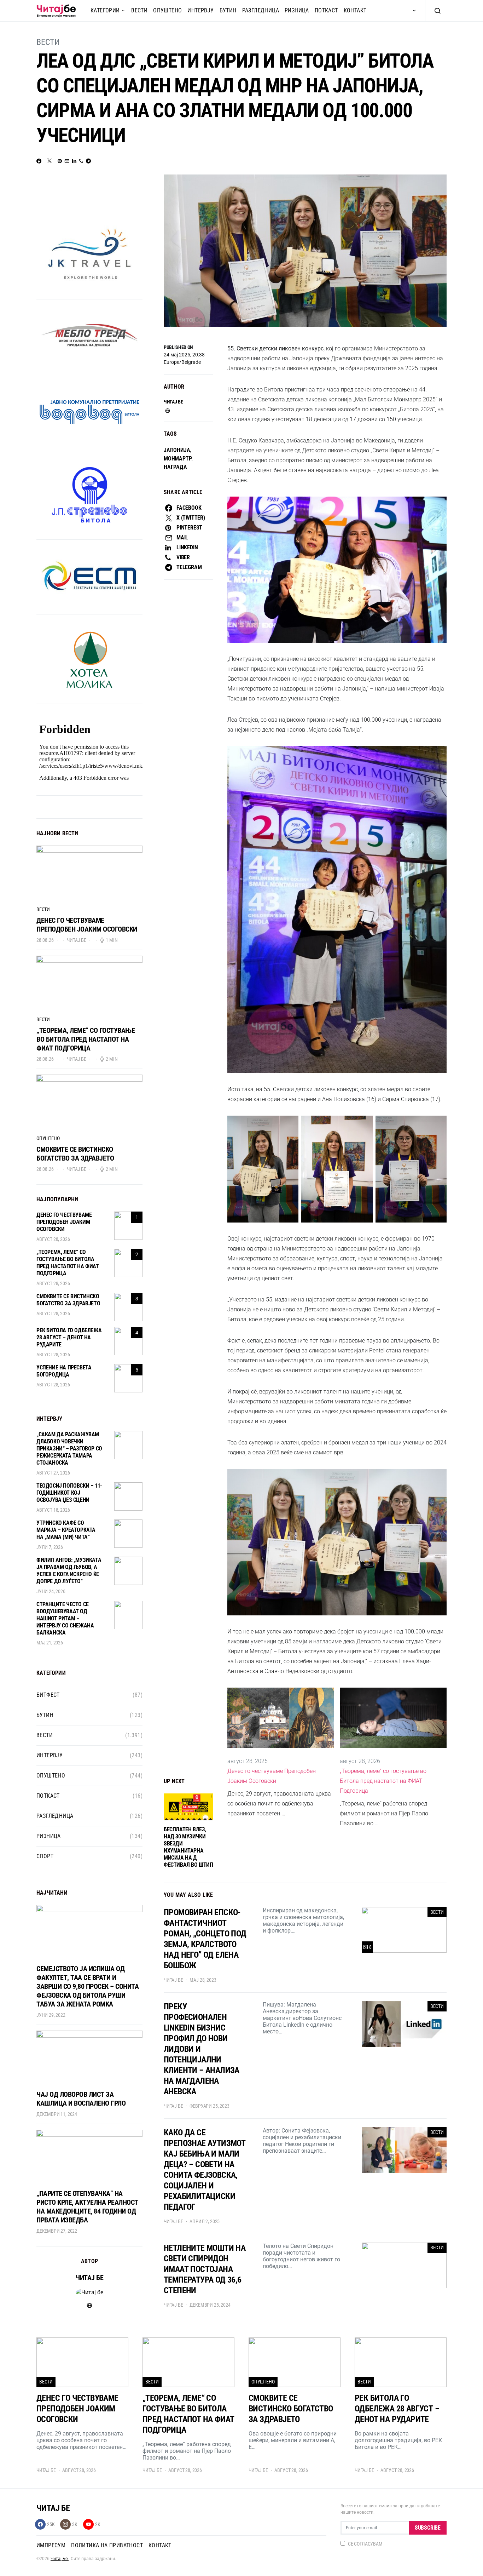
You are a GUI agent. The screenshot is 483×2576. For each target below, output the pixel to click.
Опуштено (167, 10)
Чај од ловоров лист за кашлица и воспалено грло (81, 2099)
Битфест (48, 1695)
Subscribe (428, 2528)
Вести (139, 10)
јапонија (177, 450)
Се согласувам (365, 2544)
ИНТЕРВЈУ (200, 10)
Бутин (228, 10)
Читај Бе (60, 2559)
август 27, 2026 (53, 1473)
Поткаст (326, 10)
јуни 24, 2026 (51, 1591)
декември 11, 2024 (57, 2114)
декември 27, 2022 (57, 2231)
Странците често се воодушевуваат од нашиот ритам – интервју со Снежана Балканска (65, 1618)
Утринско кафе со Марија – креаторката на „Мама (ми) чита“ (66, 1530)
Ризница (297, 10)
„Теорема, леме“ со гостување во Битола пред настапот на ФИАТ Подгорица (383, 1781)
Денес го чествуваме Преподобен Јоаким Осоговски (272, 1776)
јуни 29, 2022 (51, 2015)
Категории (105, 10)
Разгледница (261, 10)
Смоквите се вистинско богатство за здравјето (75, 1154)
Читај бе (173, 402)
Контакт (355, 10)
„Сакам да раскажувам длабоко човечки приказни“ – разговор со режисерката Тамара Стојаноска (69, 1449)
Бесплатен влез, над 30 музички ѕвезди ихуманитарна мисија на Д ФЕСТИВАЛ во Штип (188, 1847)
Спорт (45, 1856)
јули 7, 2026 (50, 1547)
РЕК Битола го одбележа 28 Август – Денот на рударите (69, 1337)
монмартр (178, 459)
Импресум (51, 2545)
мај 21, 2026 (50, 1643)
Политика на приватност (107, 2545)
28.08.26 (45, 940)
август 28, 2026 (53, 1239)
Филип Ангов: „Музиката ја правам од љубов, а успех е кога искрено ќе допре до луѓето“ (69, 1571)
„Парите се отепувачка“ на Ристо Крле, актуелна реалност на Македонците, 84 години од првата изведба (87, 2207)
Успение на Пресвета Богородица (64, 1371)
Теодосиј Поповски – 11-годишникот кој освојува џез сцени (69, 1493)
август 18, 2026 (53, 1510)
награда (175, 467)
